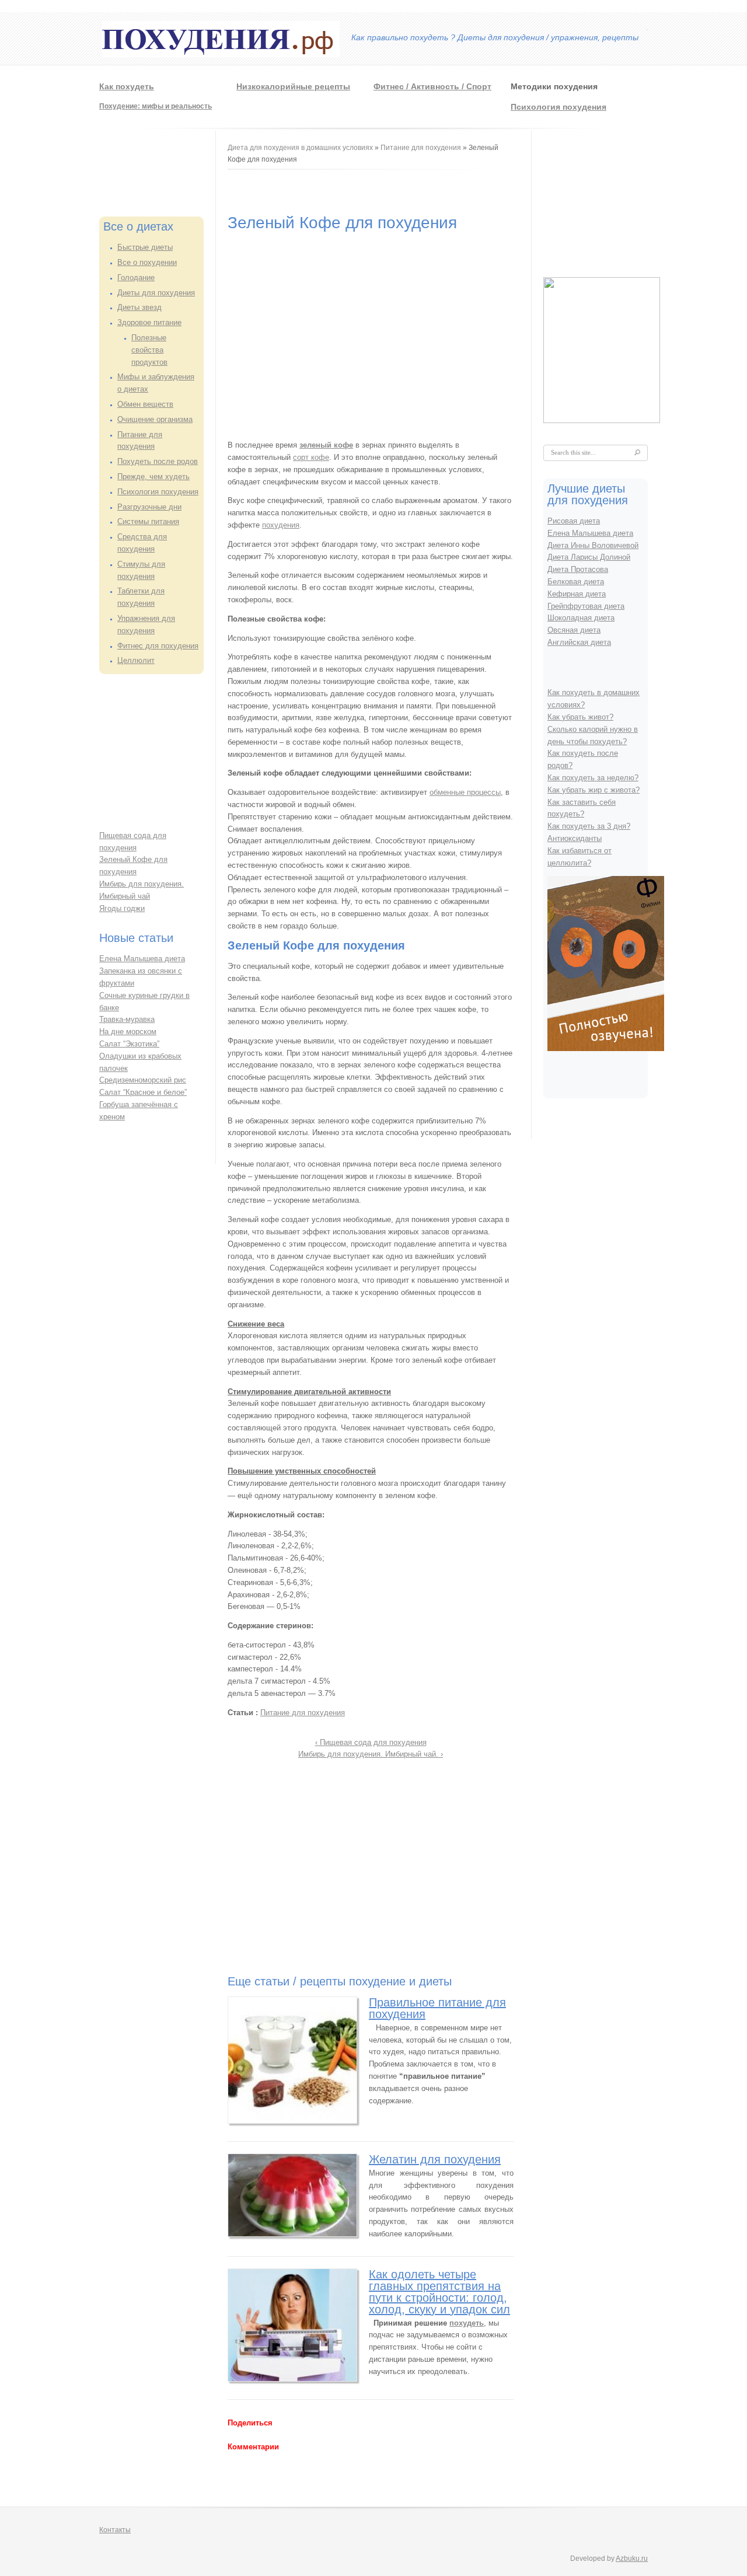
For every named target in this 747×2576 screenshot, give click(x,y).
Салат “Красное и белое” (143, 1092)
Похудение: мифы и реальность (156, 106)
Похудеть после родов (158, 461)
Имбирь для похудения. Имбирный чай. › (371, 1754)
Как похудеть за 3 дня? (589, 826)
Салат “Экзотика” (129, 1044)
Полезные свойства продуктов (149, 350)
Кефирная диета (577, 594)
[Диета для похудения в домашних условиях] (221, 55)
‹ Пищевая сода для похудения (371, 1742)
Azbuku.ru (632, 2558)
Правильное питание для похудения (437, 2008)
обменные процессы (465, 792)
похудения (281, 525)
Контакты (115, 2530)
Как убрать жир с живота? (594, 790)
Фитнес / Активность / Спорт (432, 86)
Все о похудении (147, 262)
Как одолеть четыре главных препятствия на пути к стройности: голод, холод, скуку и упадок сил (439, 2292)
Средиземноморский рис (143, 1080)
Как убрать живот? (580, 717)
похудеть (467, 2323)
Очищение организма (155, 419)
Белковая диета (576, 582)
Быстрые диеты (145, 247)
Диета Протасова (578, 569)
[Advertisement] (146, 169)
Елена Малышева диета (142, 959)
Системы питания (148, 521)
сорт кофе (311, 457)
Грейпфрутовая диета (586, 606)
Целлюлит (136, 660)
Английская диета (579, 642)
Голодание (136, 278)
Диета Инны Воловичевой (593, 545)
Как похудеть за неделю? (593, 778)
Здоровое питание (149, 322)
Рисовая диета (574, 521)
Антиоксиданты (575, 838)
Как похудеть (127, 86)
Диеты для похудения (156, 293)
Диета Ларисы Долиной (589, 557)
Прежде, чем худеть (153, 477)
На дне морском (128, 1032)
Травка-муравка (127, 1019)
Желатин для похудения (435, 2159)
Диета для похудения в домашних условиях (300, 148)
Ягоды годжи (122, 908)
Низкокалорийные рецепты (293, 86)
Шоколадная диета (581, 618)
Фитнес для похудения (158, 646)
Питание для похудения (421, 148)
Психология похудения (558, 107)
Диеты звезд (139, 307)
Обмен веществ (145, 404)
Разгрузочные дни (149, 507)
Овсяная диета (574, 630)
